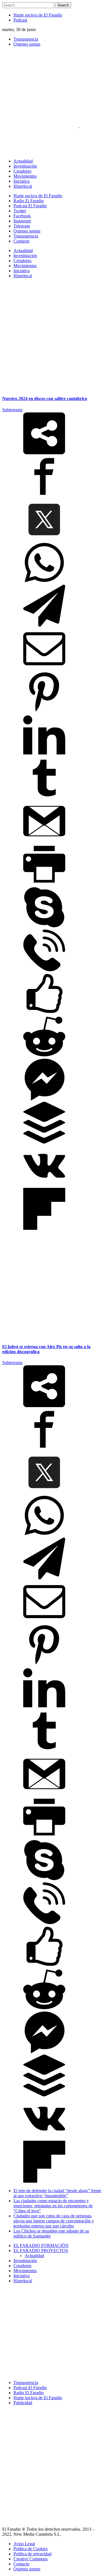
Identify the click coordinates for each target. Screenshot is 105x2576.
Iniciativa (22, 2276)
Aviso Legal (24, 2544)
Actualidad (34, 2256)
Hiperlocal (23, 2281)
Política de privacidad (32, 2554)
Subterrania (12, 410)
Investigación (25, 2261)
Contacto (21, 2564)
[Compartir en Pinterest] (44, 711)
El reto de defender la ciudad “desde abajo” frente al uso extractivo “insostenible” (57, 2193)
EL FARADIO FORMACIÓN (41, 2245)
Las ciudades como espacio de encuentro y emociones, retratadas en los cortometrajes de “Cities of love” (53, 2206)
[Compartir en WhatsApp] (44, 582)
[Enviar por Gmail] (44, 841)
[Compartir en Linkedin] (44, 754)
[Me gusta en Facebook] (44, 1013)
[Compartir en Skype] (44, 927)
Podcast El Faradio (30, 2388)
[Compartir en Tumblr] (44, 797)
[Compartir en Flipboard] (44, 1228)
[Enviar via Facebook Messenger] (44, 1099)
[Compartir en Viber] (44, 970)
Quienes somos (27, 44)
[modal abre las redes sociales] (44, 453)
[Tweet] (44, 539)
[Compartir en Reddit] (44, 1056)
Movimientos (25, 2271)
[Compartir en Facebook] (44, 496)
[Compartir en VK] (44, 1185)
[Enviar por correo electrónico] (44, 668)
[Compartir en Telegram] (44, 625)
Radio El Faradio (29, 2393)
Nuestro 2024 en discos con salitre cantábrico (45, 399)
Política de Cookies (31, 2549)
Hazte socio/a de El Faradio (38, 15)
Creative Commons (31, 2559)
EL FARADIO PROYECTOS (41, 2251)
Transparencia (26, 39)
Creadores (22, 2266)
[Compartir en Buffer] (44, 1142)
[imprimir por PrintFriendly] (44, 884)
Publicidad (23, 2403)
